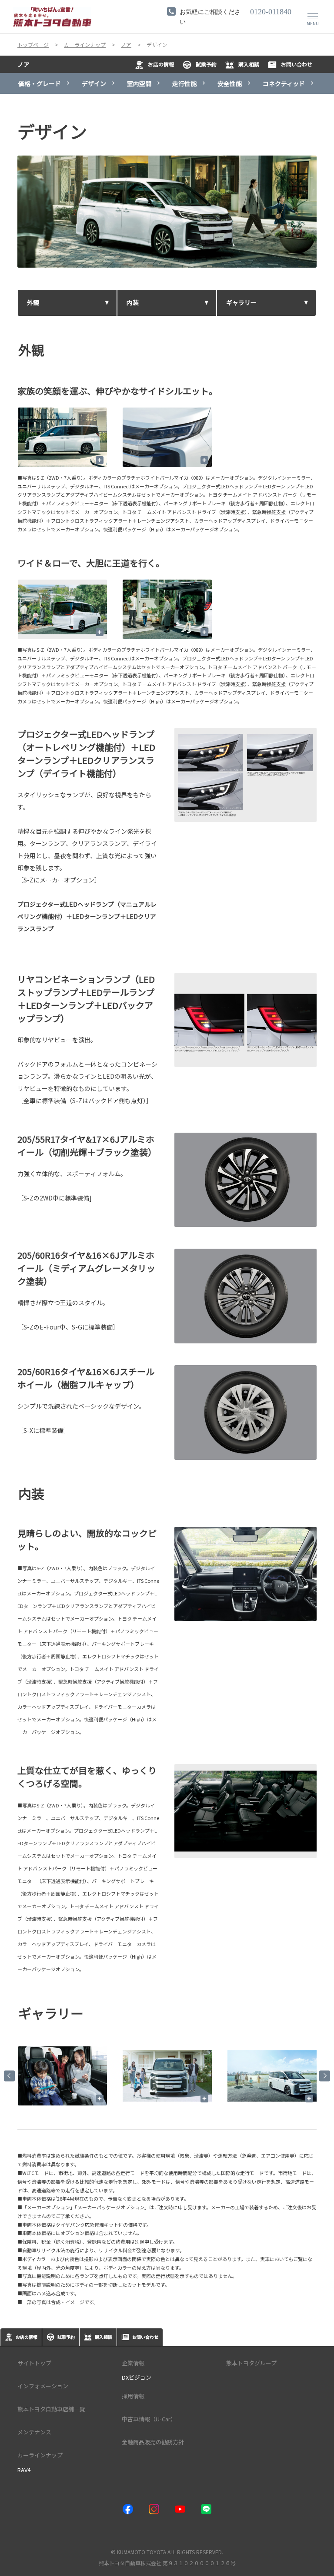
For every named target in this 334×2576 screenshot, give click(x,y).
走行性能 (184, 83)
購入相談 (249, 64)
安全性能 (230, 83)
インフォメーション (43, 2386)
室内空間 (139, 83)
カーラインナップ (40, 2455)
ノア (23, 64)
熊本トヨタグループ (251, 2363)
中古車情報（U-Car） (149, 2419)
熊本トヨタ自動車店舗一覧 (51, 2409)
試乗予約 (206, 64)
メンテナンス (34, 2432)
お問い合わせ (297, 64)
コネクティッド (284, 83)
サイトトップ (34, 2363)
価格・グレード (40, 83)
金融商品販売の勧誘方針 (153, 2442)
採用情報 (133, 2396)
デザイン (94, 83)
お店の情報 (161, 64)
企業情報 (133, 2363)
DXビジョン (137, 2377)
